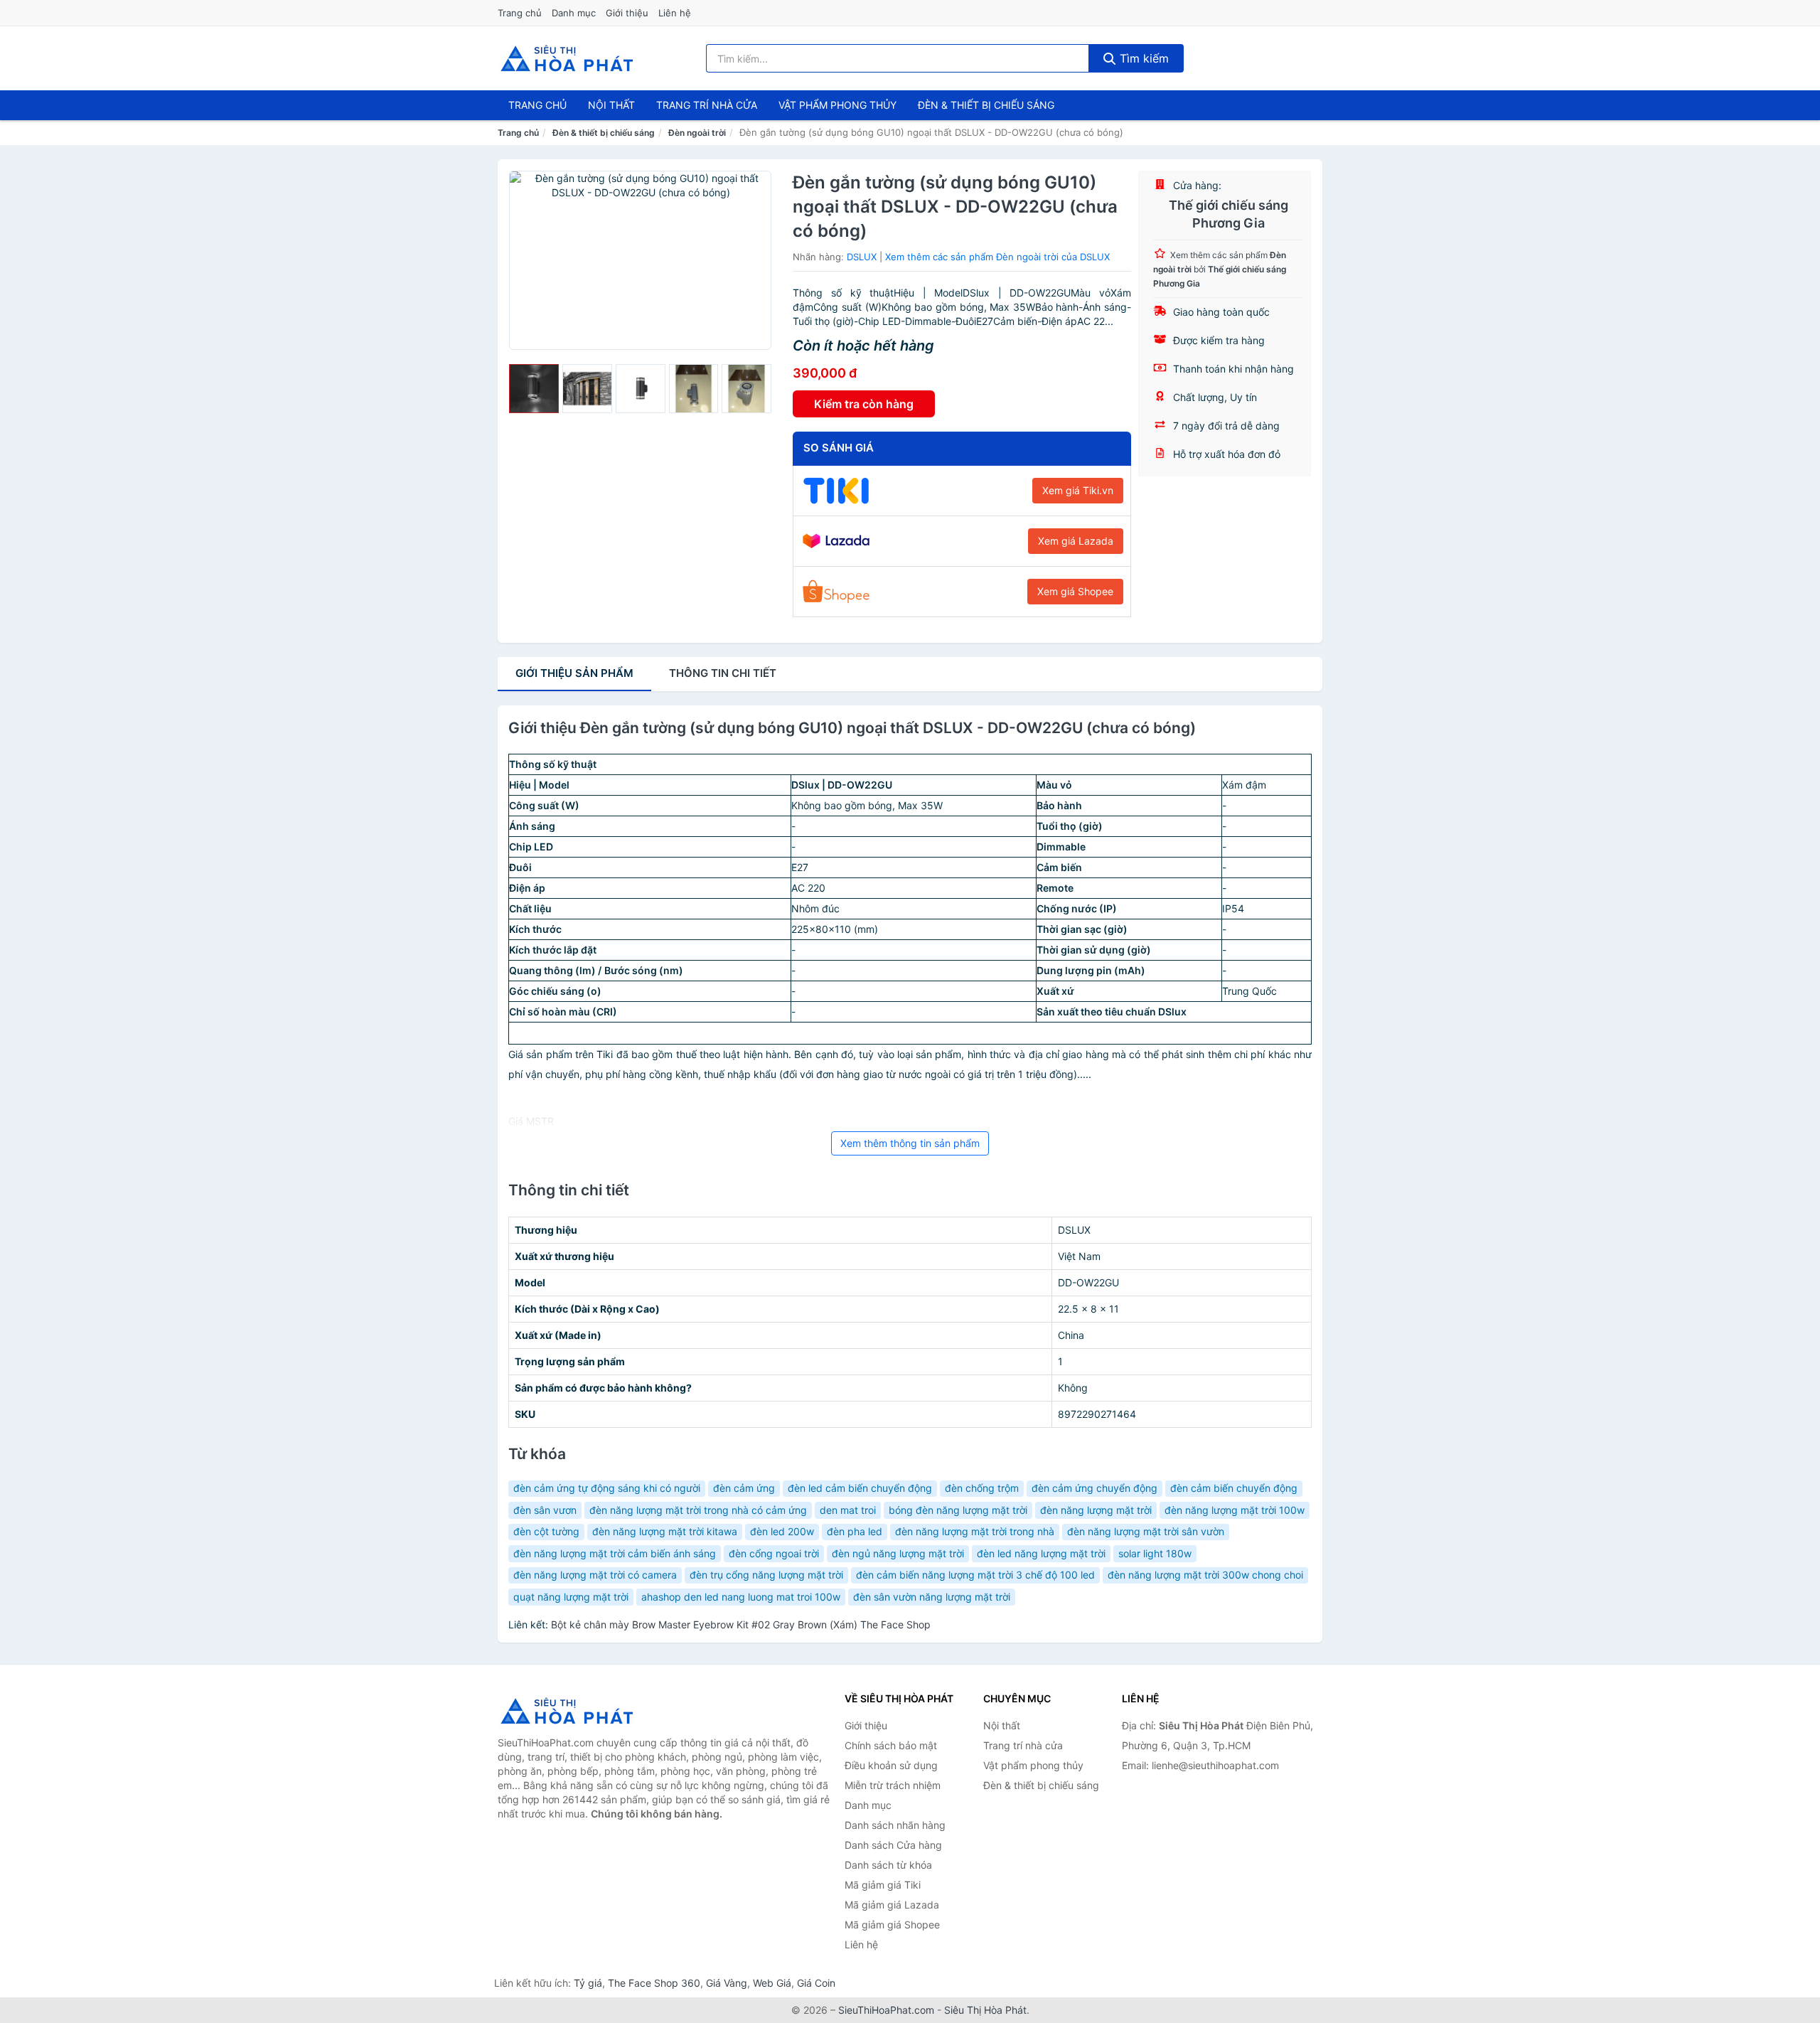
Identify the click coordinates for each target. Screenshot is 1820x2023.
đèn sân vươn (545, 1510)
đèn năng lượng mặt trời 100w (1235, 1510)
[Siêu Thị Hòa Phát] (569, 1711)
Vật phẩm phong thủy (837, 105)
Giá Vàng (727, 1983)
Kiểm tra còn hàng (864, 404)
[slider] (534, 389)
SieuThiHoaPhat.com (886, 2010)
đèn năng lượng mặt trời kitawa (665, 1531)
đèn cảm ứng (744, 1488)
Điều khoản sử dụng (891, 1765)
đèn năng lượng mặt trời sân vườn (1146, 1531)
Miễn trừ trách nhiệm (893, 1785)
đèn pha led (855, 1531)
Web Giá (772, 1983)
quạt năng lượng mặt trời (571, 1597)
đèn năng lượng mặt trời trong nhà (975, 1531)
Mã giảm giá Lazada (892, 1905)
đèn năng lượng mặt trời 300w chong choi (1205, 1575)
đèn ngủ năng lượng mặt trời (898, 1553)
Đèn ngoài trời (697, 133)
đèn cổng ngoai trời (774, 1553)
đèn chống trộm (982, 1488)
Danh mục (574, 13)
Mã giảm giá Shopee (892, 1925)
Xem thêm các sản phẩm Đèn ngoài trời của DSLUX (997, 257)
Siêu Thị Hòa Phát (985, 2010)
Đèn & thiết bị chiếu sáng (986, 105)
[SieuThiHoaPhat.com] (567, 58)
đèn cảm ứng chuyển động (1094, 1488)
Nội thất (611, 105)
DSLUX (862, 257)
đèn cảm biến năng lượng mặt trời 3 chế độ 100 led (975, 1575)
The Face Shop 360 (654, 1983)
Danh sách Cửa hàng (893, 1845)
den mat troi (848, 1510)
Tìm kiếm (1142, 58)
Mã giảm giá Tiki (883, 1885)
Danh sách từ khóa (888, 1865)
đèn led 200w (782, 1531)
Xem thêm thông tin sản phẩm (910, 1143)
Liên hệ (675, 13)
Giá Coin (816, 1983)
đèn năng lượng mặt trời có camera (595, 1575)
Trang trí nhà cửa (707, 105)
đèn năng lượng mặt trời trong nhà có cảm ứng (698, 1510)
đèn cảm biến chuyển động (1234, 1488)
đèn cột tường (546, 1531)
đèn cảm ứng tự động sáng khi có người (607, 1488)
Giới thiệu (627, 13)
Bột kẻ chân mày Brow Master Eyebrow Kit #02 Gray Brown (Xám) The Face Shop (741, 1624)
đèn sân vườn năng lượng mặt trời (932, 1597)
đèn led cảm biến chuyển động (860, 1488)
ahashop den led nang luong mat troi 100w (741, 1597)
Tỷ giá (588, 1983)
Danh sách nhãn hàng (895, 1825)
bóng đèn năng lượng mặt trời (958, 1510)
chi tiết (723, 673)
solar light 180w (1155, 1553)
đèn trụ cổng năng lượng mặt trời (766, 1575)
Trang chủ (520, 13)
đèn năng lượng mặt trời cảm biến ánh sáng (615, 1553)
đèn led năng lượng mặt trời (1041, 1553)
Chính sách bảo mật (891, 1745)
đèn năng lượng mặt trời (1096, 1510)
